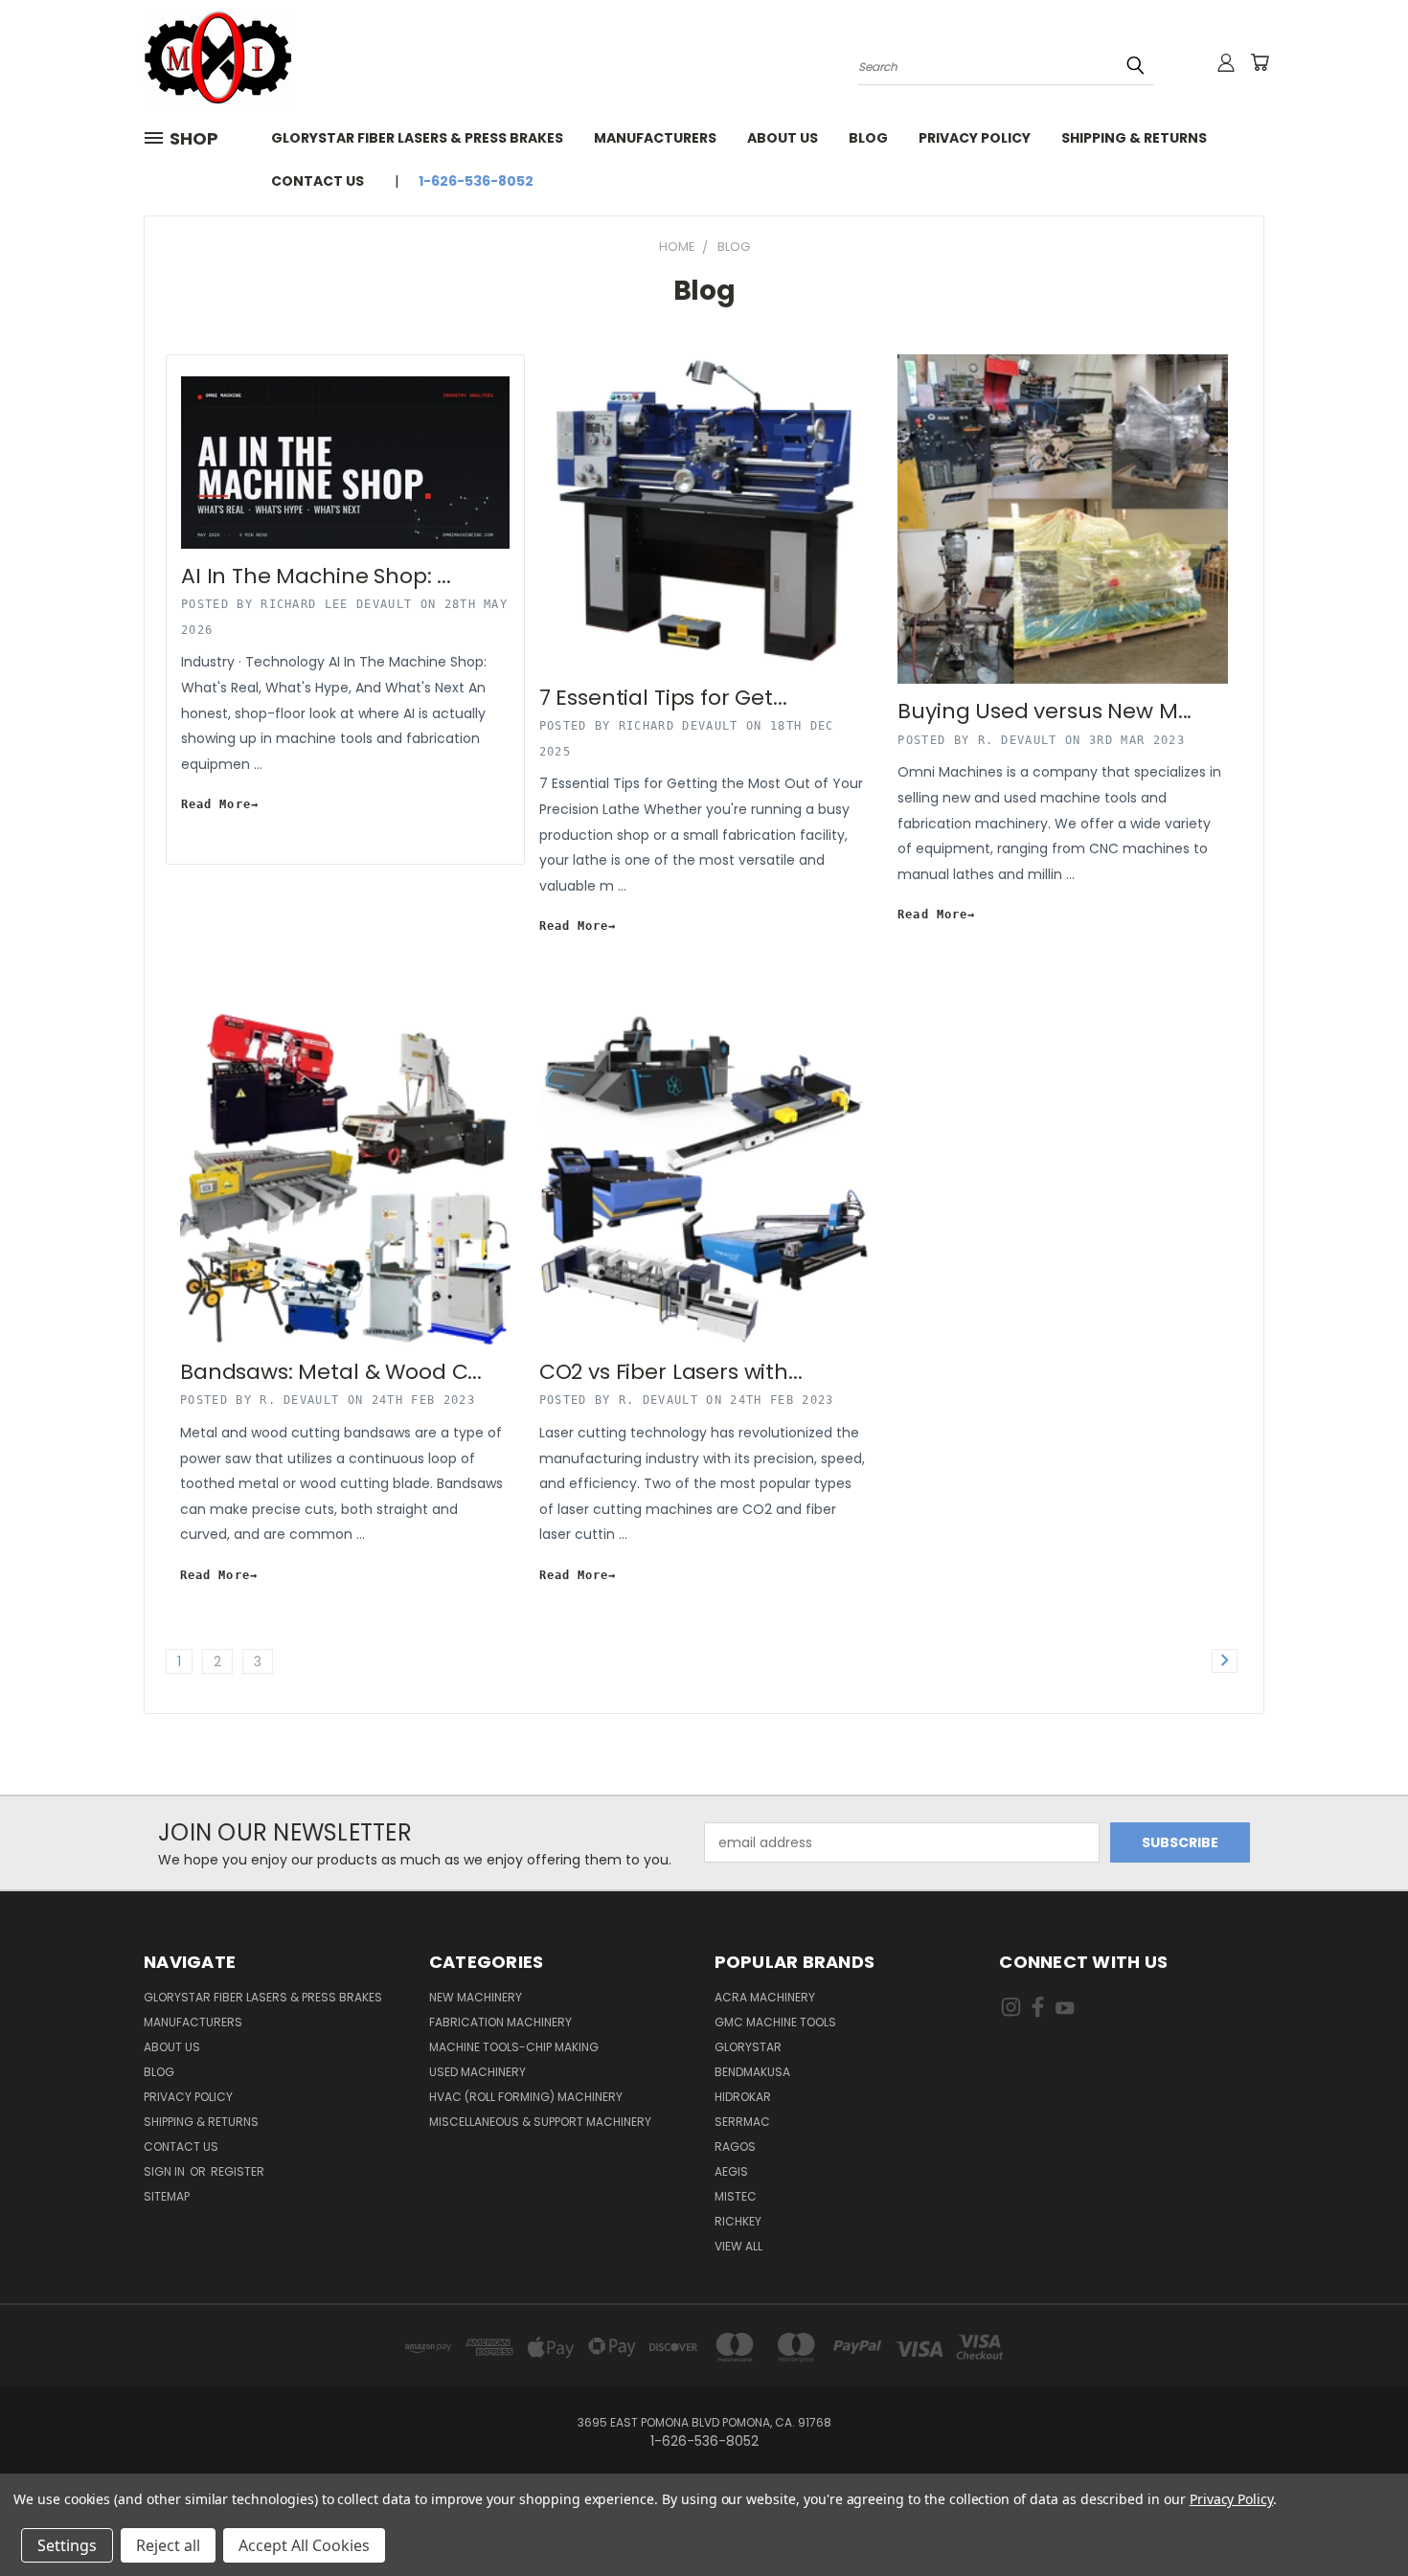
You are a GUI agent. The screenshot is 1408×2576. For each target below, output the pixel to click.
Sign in (166, 2171)
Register (238, 2171)
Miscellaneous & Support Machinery (540, 2122)
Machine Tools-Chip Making (514, 2047)
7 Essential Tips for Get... (663, 698)
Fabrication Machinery (500, 2022)
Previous (1358, 2516)
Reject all (168, 2545)
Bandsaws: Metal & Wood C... (331, 1372)
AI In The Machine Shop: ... (316, 576)
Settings (67, 2545)
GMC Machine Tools (775, 2022)
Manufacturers (655, 138)
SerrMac (742, 2122)
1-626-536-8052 (476, 181)
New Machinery (476, 1997)
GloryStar (748, 2047)
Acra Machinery (765, 1997)
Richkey (738, 2221)
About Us (783, 138)
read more (216, 804)
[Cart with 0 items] (1260, 62)
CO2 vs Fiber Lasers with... (671, 1372)
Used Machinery (477, 2072)
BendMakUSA (752, 2072)
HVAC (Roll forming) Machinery (526, 2097)
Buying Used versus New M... (1045, 711)
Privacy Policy (975, 138)
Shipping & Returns (1134, 138)
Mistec (736, 2196)
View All (738, 2246)
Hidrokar (743, 2097)
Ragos (735, 2147)
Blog (868, 138)
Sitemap (167, 2196)
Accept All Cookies (304, 2545)
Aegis (731, 2171)
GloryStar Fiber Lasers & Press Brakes (417, 138)
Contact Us (318, 181)
